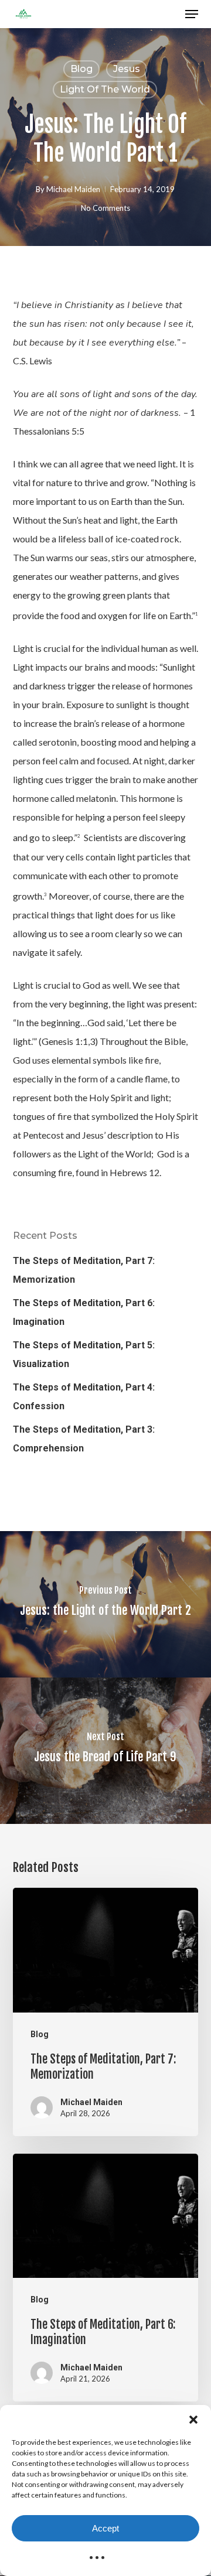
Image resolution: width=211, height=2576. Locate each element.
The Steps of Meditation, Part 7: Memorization (84, 1270)
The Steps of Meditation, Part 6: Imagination (84, 1312)
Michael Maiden (73, 189)
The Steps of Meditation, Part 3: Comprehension (84, 1439)
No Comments (105, 208)
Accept (105, 2528)
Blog (81, 69)
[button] (193, 2420)
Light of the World (105, 89)
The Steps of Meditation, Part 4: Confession (84, 1397)
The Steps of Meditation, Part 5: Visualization (84, 1354)
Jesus (127, 69)
